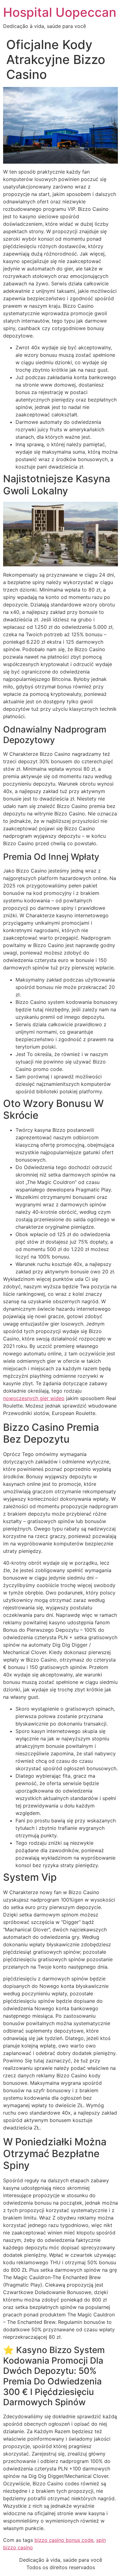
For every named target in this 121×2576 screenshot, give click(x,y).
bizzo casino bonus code (64, 2540)
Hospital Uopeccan (60, 12)
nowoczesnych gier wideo (34, 1398)
